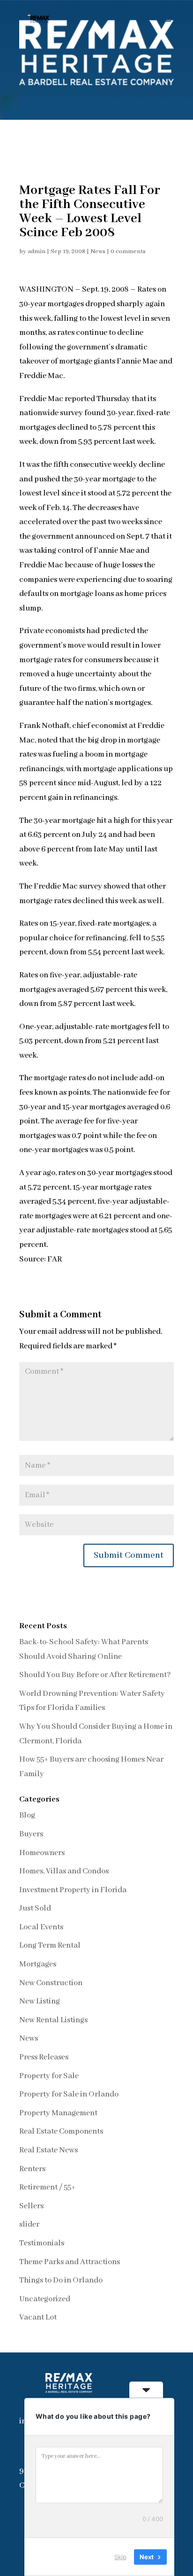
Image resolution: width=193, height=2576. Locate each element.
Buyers (31, 1834)
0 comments (128, 251)
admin (37, 251)
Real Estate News (48, 2150)
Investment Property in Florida (73, 1890)
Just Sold (35, 1908)
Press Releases (44, 2057)
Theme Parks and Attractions (70, 2262)
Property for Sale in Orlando (69, 2094)
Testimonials (42, 2243)
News (98, 251)
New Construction (51, 1983)
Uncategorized (45, 2299)
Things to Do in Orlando (61, 2280)
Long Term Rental (50, 1946)
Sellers (31, 2206)
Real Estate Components (61, 2131)
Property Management (58, 2113)
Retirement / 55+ (47, 2187)
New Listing (40, 2001)
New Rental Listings (53, 2020)
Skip (120, 2557)
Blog (27, 1815)
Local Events (41, 1927)
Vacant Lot (38, 2317)
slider (29, 2224)
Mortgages (38, 1964)
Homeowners (42, 1853)
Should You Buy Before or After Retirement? (95, 1675)
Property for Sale (49, 2076)
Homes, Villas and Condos (64, 1871)
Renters (32, 2169)
